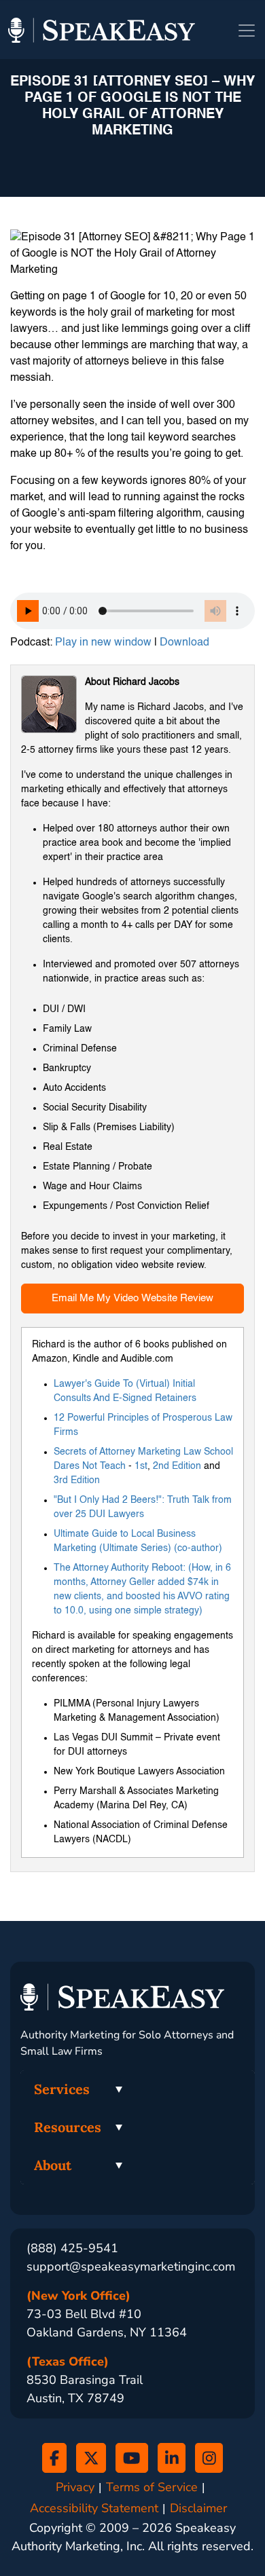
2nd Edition (177, 1466)
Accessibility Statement (94, 2508)
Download (184, 643)
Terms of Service (152, 2487)
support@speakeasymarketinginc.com (131, 2266)
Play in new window (103, 643)
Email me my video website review (132, 1298)
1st (141, 1466)
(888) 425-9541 (72, 2248)
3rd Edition (77, 1480)
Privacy (75, 2487)
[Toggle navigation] (247, 31)
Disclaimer (198, 2508)
